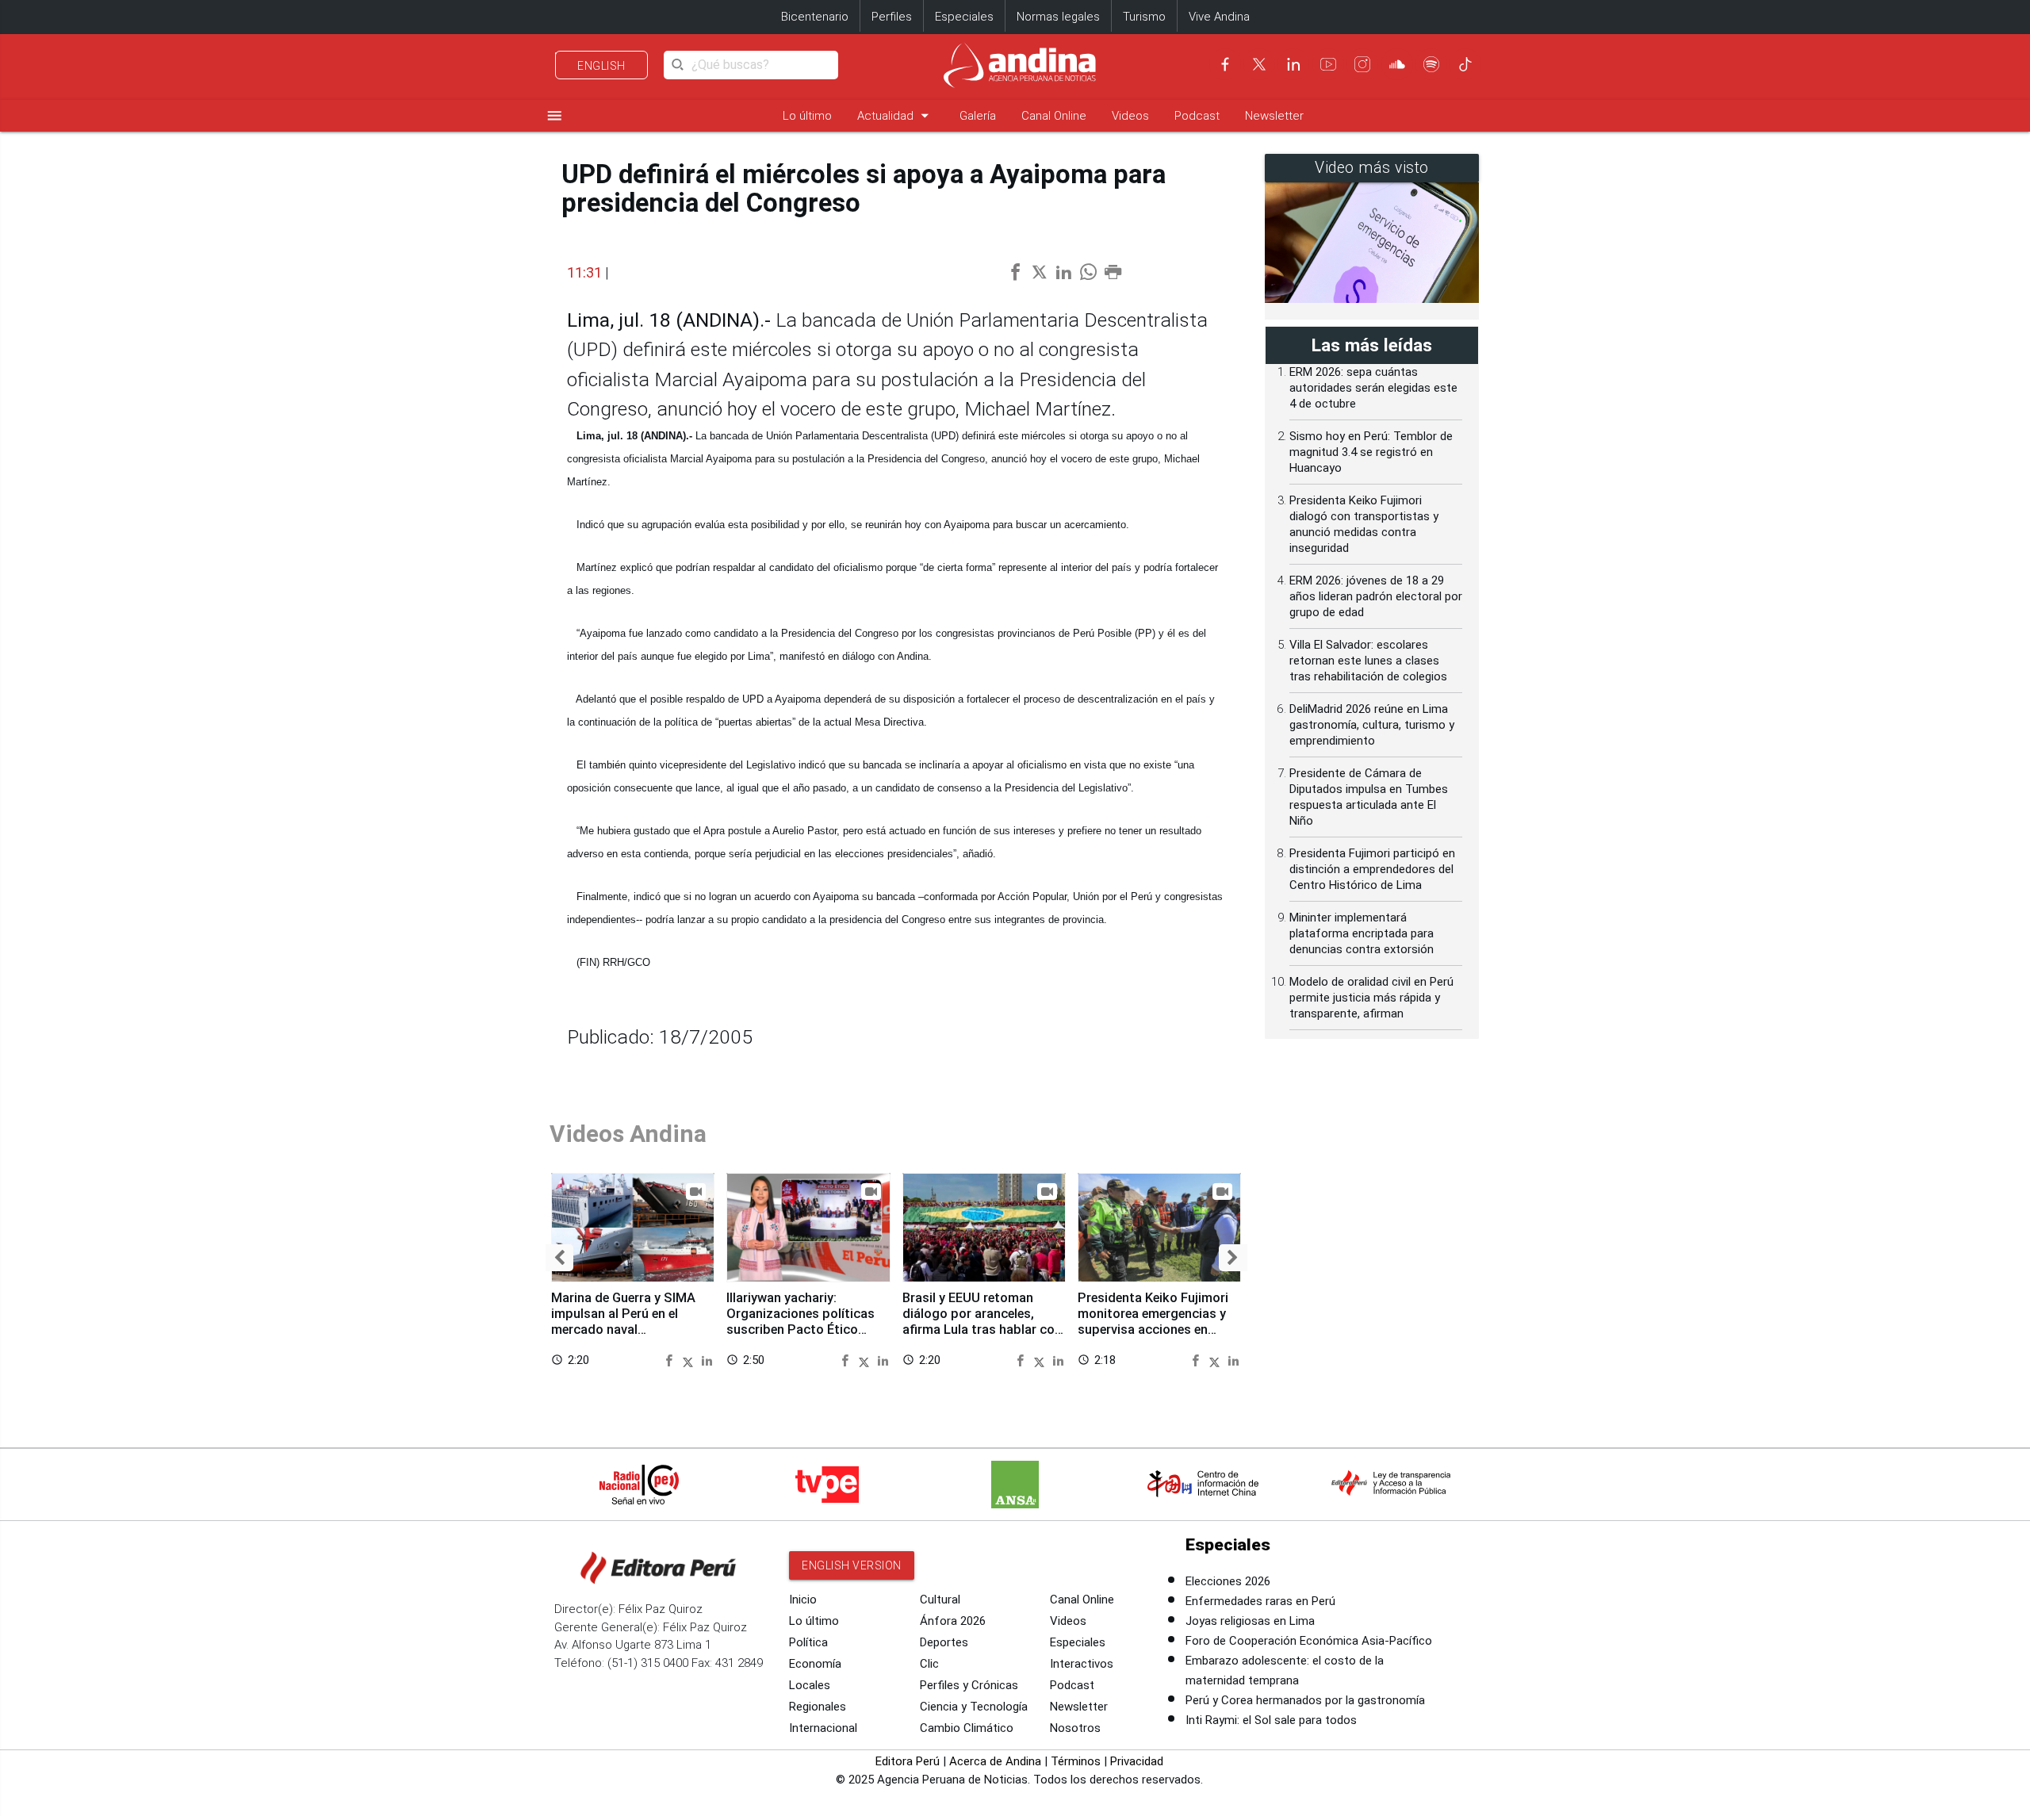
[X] (1259, 64)
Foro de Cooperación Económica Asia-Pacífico (1309, 1641)
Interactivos (1082, 1664)
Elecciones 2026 (1228, 1581)
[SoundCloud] (1397, 64)
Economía (815, 1664)
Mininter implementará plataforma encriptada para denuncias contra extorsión (1362, 933)
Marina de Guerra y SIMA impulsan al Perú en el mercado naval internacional (623, 1321)
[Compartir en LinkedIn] (707, 1360)
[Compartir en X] (690, 1360)
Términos (1076, 1761)
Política (808, 1642)
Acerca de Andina (995, 1761)
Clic (929, 1664)
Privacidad (1137, 1761)
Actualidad (896, 115)
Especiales (964, 17)
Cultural (940, 1600)
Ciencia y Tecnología (974, 1707)
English (601, 66)
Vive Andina (1219, 17)
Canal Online (1054, 116)
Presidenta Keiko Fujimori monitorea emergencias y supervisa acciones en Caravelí (1153, 1321)
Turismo (1144, 17)
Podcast (1197, 116)
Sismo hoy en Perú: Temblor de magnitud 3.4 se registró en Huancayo (1371, 452)
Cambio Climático (967, 1728)
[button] (559, 1258)
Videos (1130, 116)
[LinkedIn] (1293, 64)
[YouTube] (1328, 64)
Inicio (803, 1600)
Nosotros (1075, 1728)
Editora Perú (908, 1761)
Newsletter (1274, 116)
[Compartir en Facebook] (671, 1360)
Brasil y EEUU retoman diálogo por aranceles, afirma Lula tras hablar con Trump (982, 1321)
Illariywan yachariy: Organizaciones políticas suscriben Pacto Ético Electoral (801, 1321)
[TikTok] (1465, 64)
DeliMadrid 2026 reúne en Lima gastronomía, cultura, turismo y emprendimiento (1372, 725)
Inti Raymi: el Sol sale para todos (1271, 1720)
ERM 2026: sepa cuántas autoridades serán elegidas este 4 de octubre (1373, 388)
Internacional (823, 1728)
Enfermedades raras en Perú (1260, 1601)
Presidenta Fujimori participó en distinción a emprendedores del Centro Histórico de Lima (1372, 869)
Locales (810, 1685)
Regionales (818, 1707)
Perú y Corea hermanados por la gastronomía (1305, 1700)
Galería (978, 116)
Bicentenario (815, 17)
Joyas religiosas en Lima (1250, 1621)
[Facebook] (1225, 64)
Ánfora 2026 (953, 1621)
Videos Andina (628, 1134)
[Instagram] (1362, 64)
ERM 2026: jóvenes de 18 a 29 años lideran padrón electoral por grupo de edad (1376, 596)
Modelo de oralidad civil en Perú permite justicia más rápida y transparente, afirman (1371, 998)
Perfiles (892, 17)
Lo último (807, 116)
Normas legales (1058, 17)
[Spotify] (1431, 64)
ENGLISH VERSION (852, 1565)
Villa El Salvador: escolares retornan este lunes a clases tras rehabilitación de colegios (1368, 661)
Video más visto (1372, 168)
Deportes (944, 1642)
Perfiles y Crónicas (969, 1685)
